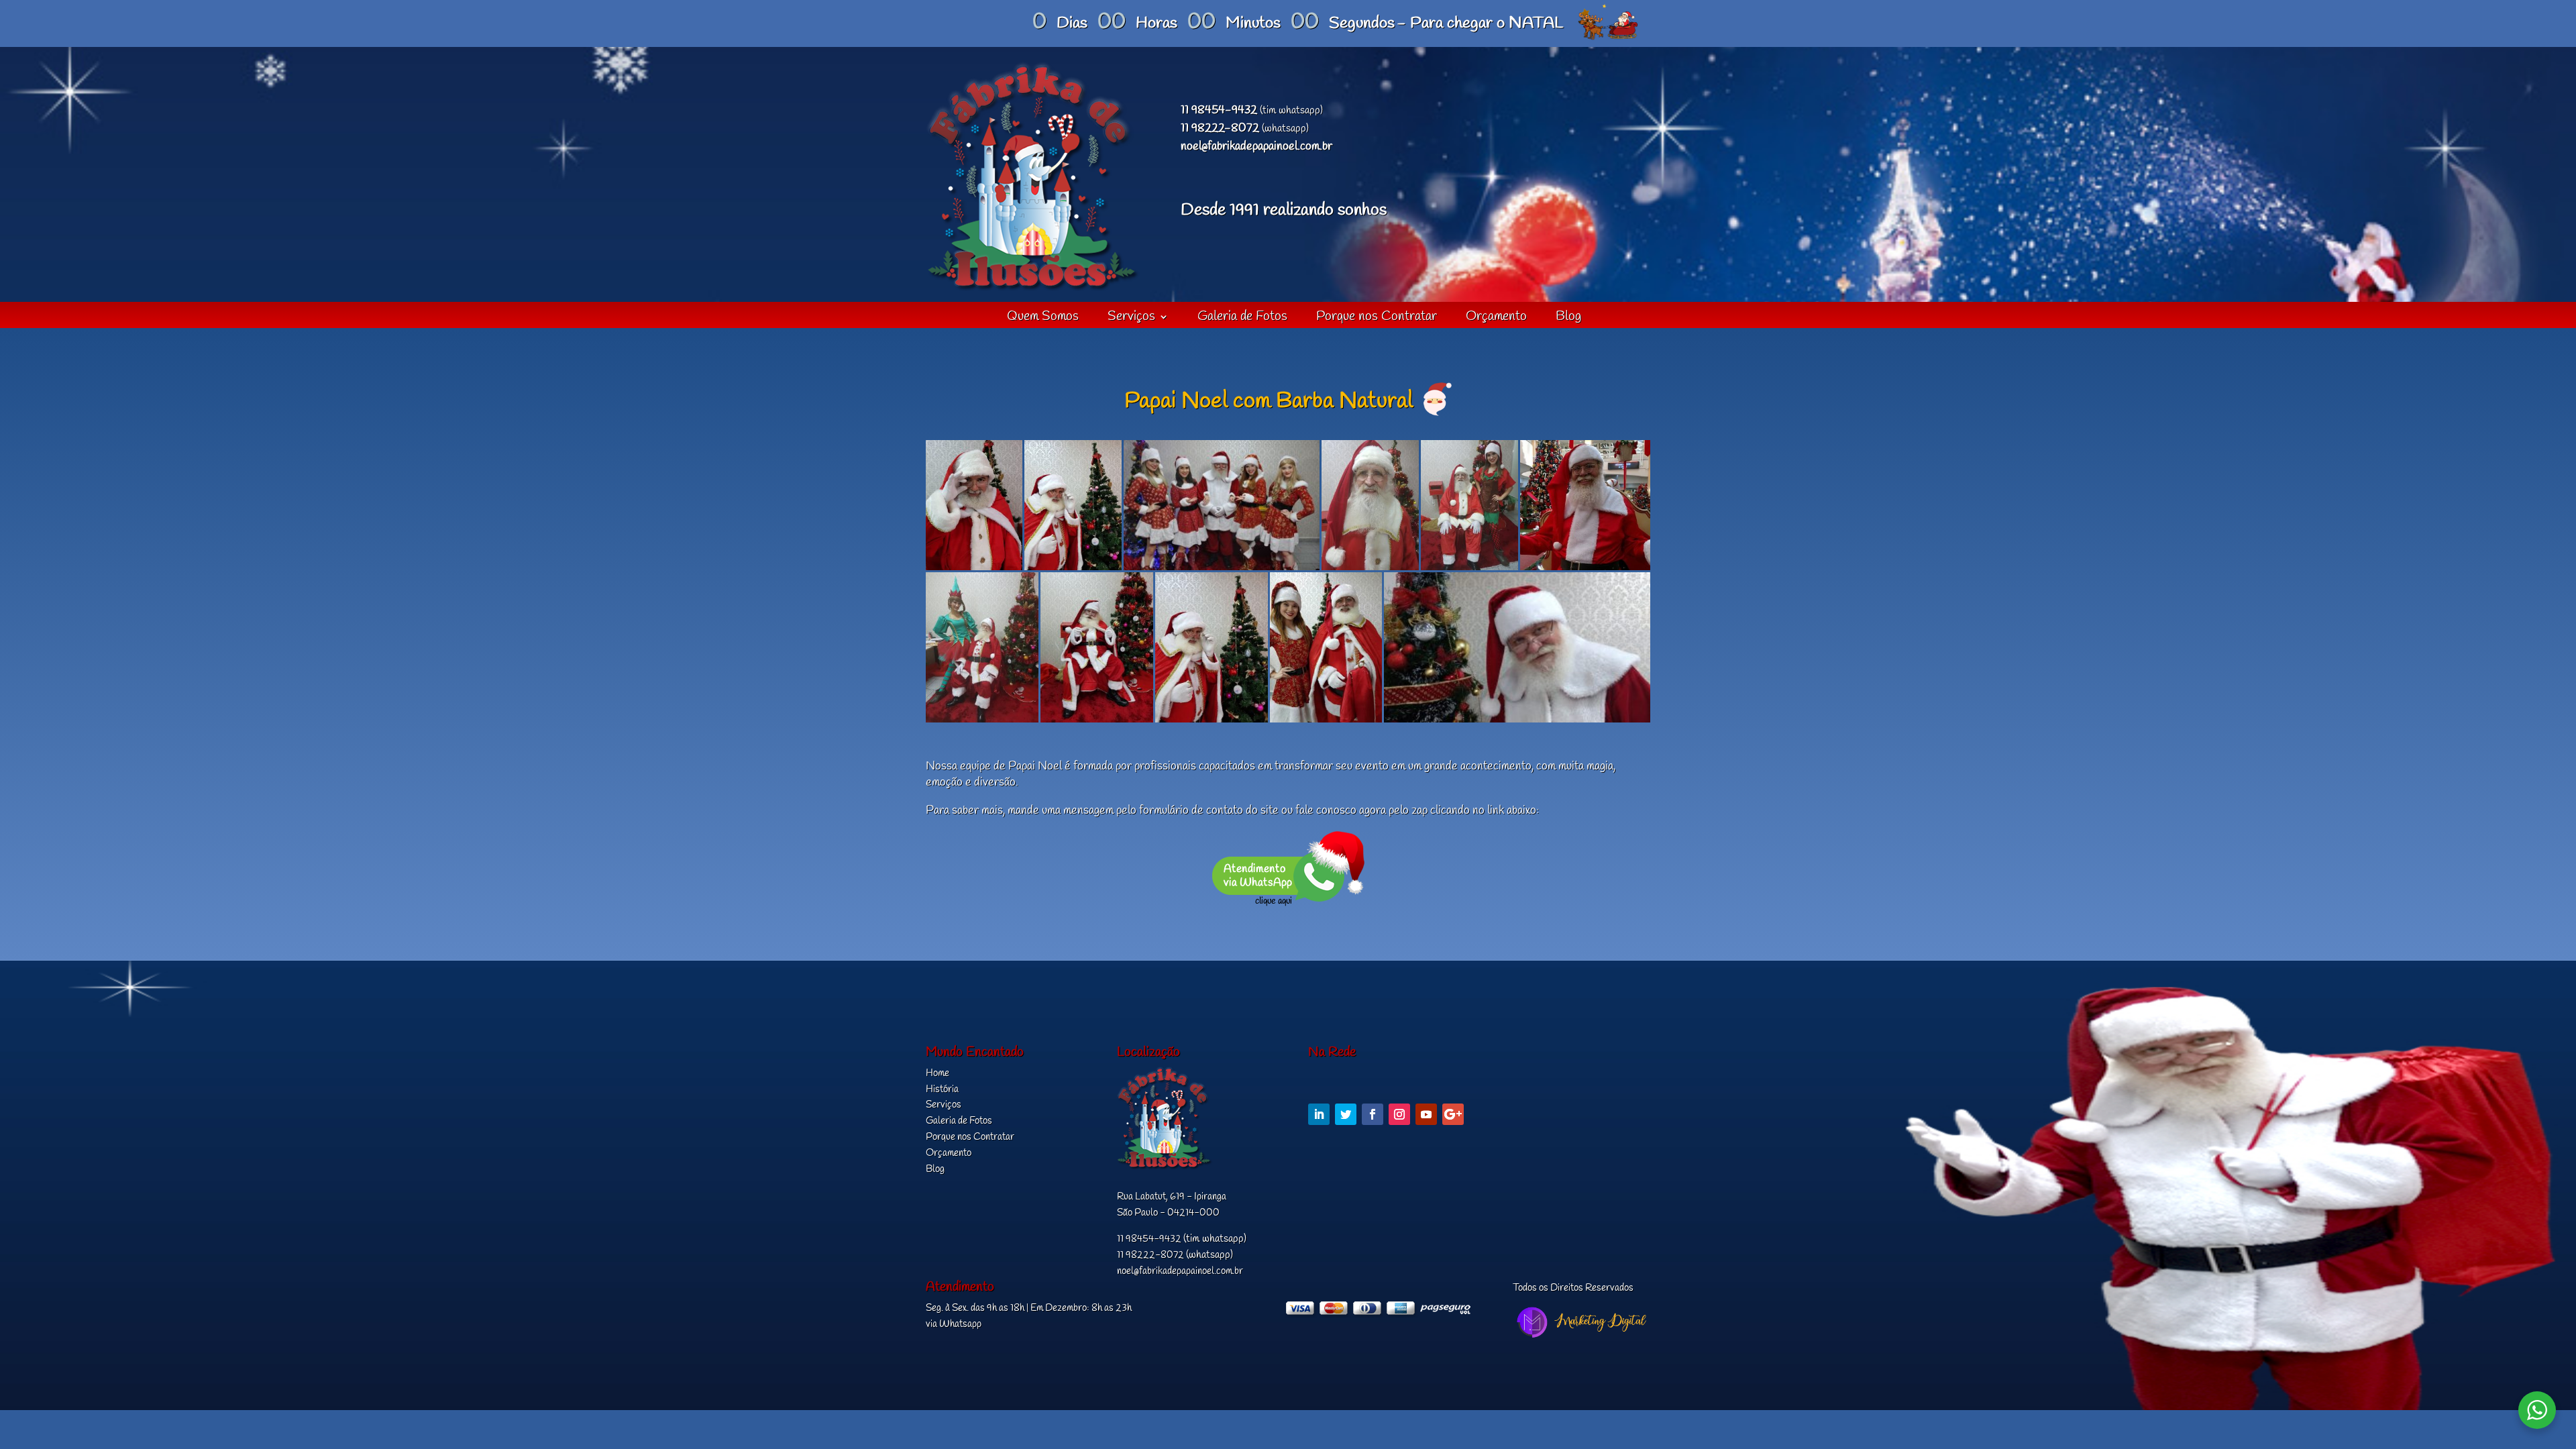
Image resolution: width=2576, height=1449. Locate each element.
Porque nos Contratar (1377, 319)
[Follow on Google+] (1453, 1114)
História (942, 1089)
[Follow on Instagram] (1399, 1114)
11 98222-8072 (1220, 128)
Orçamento (1496, 319)
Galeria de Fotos (1242, 319)
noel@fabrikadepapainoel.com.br (1256, 147)
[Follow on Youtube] (1426, 1114)
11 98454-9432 (1219, 110)
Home (937, 1073)
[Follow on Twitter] (1346, 1114)
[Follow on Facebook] (1373, 1114)
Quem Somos (1043, 319)
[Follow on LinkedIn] (1319, 1114)
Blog (1568, 319)
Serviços (1131, 319)
